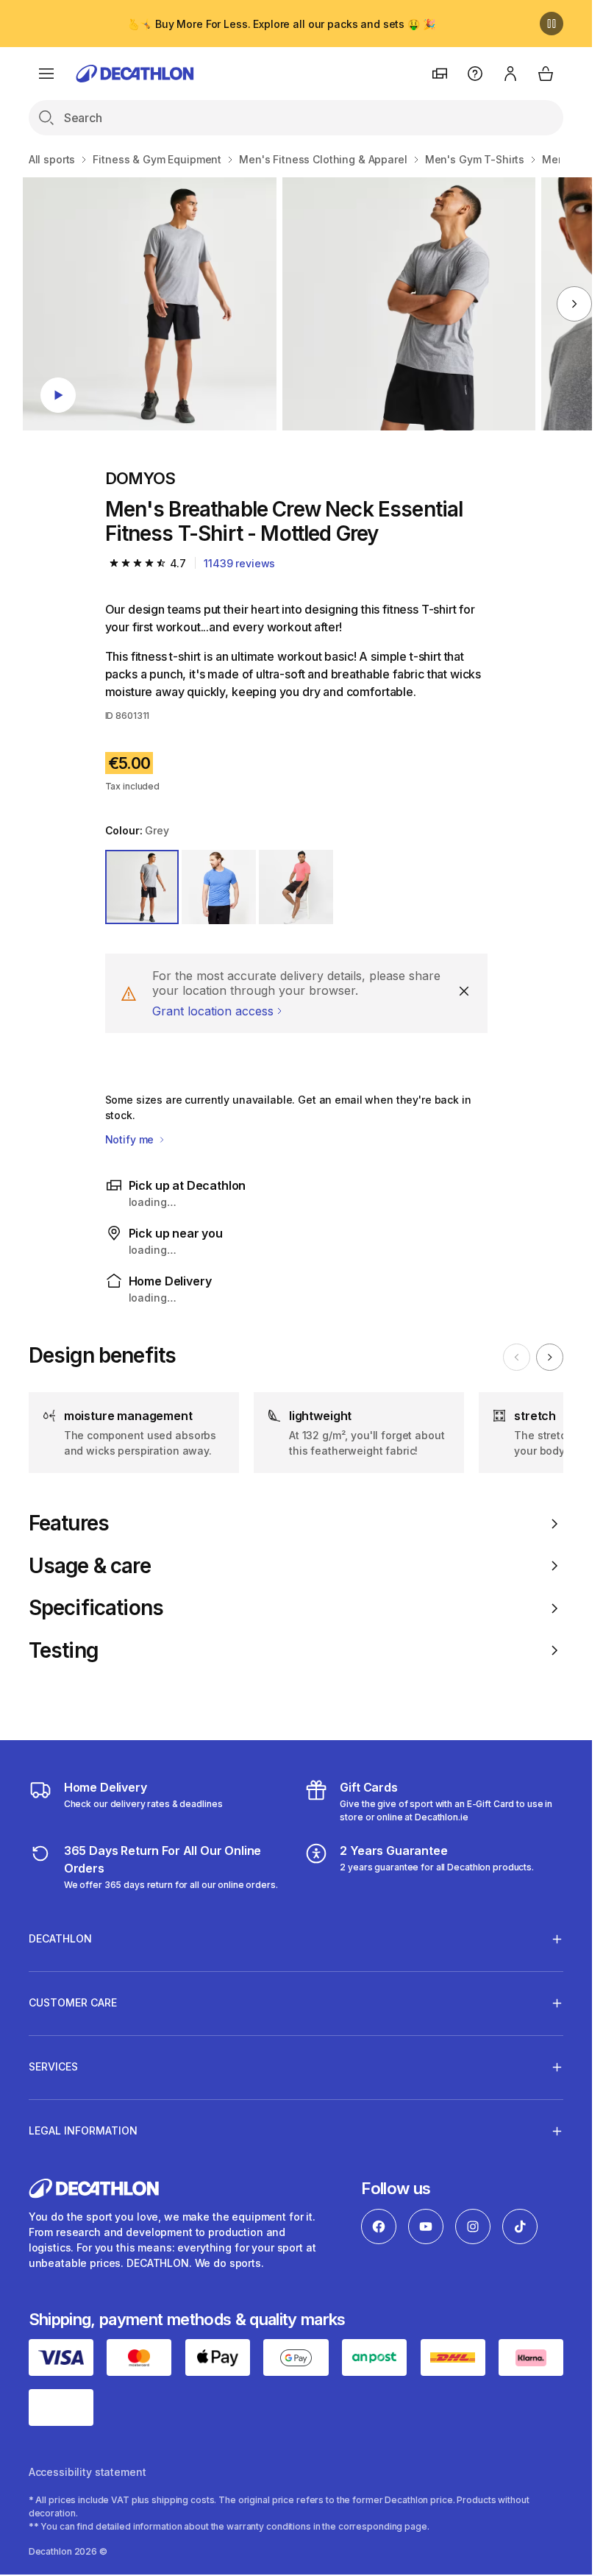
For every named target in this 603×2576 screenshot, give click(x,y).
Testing (63, 1651)
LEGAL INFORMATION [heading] (83, 2130)
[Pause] (552, 24)
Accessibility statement (88, 2472)
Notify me (131, 1139)
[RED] (296, 887)
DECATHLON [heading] (60, 1938)
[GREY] (142, 887)
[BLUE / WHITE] (219, 887)
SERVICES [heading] (53, 2066)
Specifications (96, 1608)
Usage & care (90, 1566)
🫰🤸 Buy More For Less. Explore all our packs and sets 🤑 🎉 (281, 24)
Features (69, 1523)
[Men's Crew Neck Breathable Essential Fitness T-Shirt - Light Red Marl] (149, 304)
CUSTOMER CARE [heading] (73, 2002)
